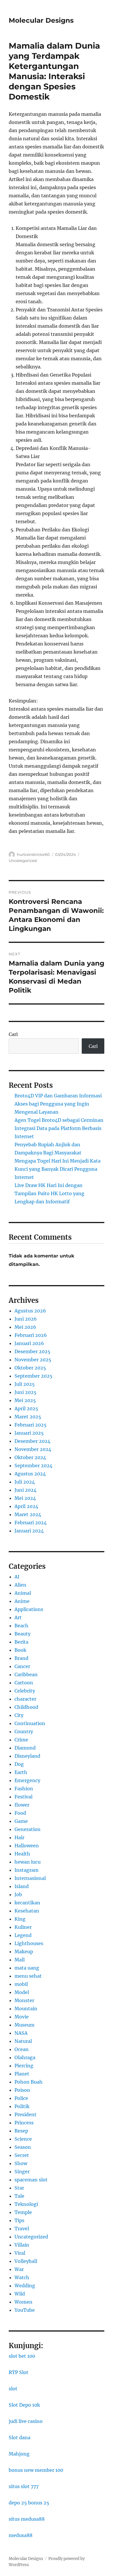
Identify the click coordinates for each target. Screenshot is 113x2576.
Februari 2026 (31, 1335)
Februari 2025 (31, 1425)
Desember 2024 (32, 1441)
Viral (20, 2253)
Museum (24, 2025)
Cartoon (24, 1683)
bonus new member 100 (36, 2470)
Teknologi (26, 2204)
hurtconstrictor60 (33, 854)
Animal (23, 1593)
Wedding (25, 2286)
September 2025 (33, 1376)
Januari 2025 (29, 1433)
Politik (22, 2106)
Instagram (27, 1870)
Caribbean (26, 1674)
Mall (20, 1960)
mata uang (27, 1968)
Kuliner (23, 1927)
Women (23, 2302)
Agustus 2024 (30, 1474)
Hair (19, 1837)
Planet (22, 2074)
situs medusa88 (27, 2519)
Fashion (24, 1789)
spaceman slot (31, 2180)
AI (17, 1577)
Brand (21, 1658)
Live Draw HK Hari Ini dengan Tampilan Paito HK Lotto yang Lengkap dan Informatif (49, 1193)
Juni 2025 (25, 1392)
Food (20, 1813)
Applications (29, 1609)
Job (18, 1894)
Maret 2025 (28, 1417)
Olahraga (25, 2057)
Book (20, 1650)
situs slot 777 (24, 2486)
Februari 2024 (31, 1523)
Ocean (22, 2049)
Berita (21, 1642)
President (25, 2114)
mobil (21, 1984)
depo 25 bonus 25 (29, 2503)
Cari (13, 1034)
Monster (24, 2000)
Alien (20, 1585)
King (20, 1919)
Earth (21, 1772)
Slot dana (20, 2437)
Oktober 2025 (30, 1368)
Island (22, 1886)
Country (24, 1731)
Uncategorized (23, 861)
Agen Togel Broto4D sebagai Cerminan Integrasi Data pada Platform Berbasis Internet (59, 1128)
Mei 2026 (25, 1327)
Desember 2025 (32, 1351)
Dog (19, 1764)
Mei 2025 (25, 1400)
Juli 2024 (25, 1482)
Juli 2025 (25, 1384)
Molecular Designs (41, 20)
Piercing (24, 2066)
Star (19, 2188)
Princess (24, 2123)
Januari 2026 (29, 1343)
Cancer (22, 1666)
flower (22, 1805)
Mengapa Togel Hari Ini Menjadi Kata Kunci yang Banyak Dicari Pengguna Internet (58, 1169)
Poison (22, 2090)
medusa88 (21, 2535)
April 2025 (26, 1408)
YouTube (25, 2310)
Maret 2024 (28, 1514)
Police (21, 2098)
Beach (21, 1626)
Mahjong (19, 2454)
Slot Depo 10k (24, 2405)
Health (22, 1854)
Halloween (27, 1846)
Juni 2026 (26, 1319)
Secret (22, 2155)
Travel (22, 2229)
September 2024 (33, 1466)
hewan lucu (28, 1862)
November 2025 (33, 1360)
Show (21, 2163)
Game (21, 1821)
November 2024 (33, 1449)
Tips (19, 2220)
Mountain (26, 2009)
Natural (23, 2041)
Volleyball (26, 2261)
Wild (20, 2294)
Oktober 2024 (30, 1457)
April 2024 (26, 1506)
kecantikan (27, 1903)
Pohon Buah (29, 2082)
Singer (22, 2171)
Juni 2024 (25, 1490)
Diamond (25, 1748)
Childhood (26, 1707)
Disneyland (27, 1756)
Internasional (30, 1878)
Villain (22, 2245)
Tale (19, 2196)
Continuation (30, 1723)
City (19, 1715)
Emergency (27, 1780)
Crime (21, 1740)
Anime (22, 1601)
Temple (23, 2212)
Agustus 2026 (30, 1311)
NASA (21, 2033)
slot (13, 2389)
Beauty (22, 1634)
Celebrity (25, 1691)
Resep (21, 2131)
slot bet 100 (22, 2356)
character (25, 1699)
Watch (22, 2277)
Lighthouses (29, 1943)
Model (22, 1992)
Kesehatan (27, 1911)
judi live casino (26, 2421)
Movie (22, 2017)
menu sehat (28, 1976)
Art (18, 1617)
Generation (28, 1829)
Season (23, 2147)
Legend (23, 1935)
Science (23, 2139)
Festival (23, 1797)
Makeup (24, 1951)
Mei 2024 (25, 1498)
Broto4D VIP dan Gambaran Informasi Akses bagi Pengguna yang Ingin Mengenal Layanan (58, 1104)
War (19, 2269)
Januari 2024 (29, 1531)
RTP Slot (19, 2372)
